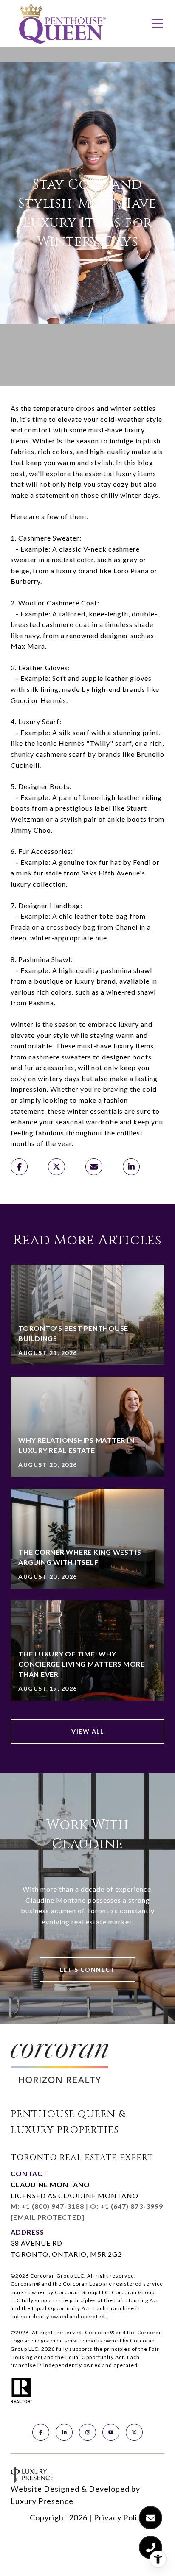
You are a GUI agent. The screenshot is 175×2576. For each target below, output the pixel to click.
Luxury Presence (42, 2501)
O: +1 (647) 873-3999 (127, 2206)
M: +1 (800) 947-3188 (47, 2206)
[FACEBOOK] (41, 2432)
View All (87, 1731)
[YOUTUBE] (111, 2432)
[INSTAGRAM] (87, 2432)
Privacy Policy (120, 2517)
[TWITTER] (134, 2432)
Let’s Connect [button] (88, 1970)
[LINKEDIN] (64, 2432)
